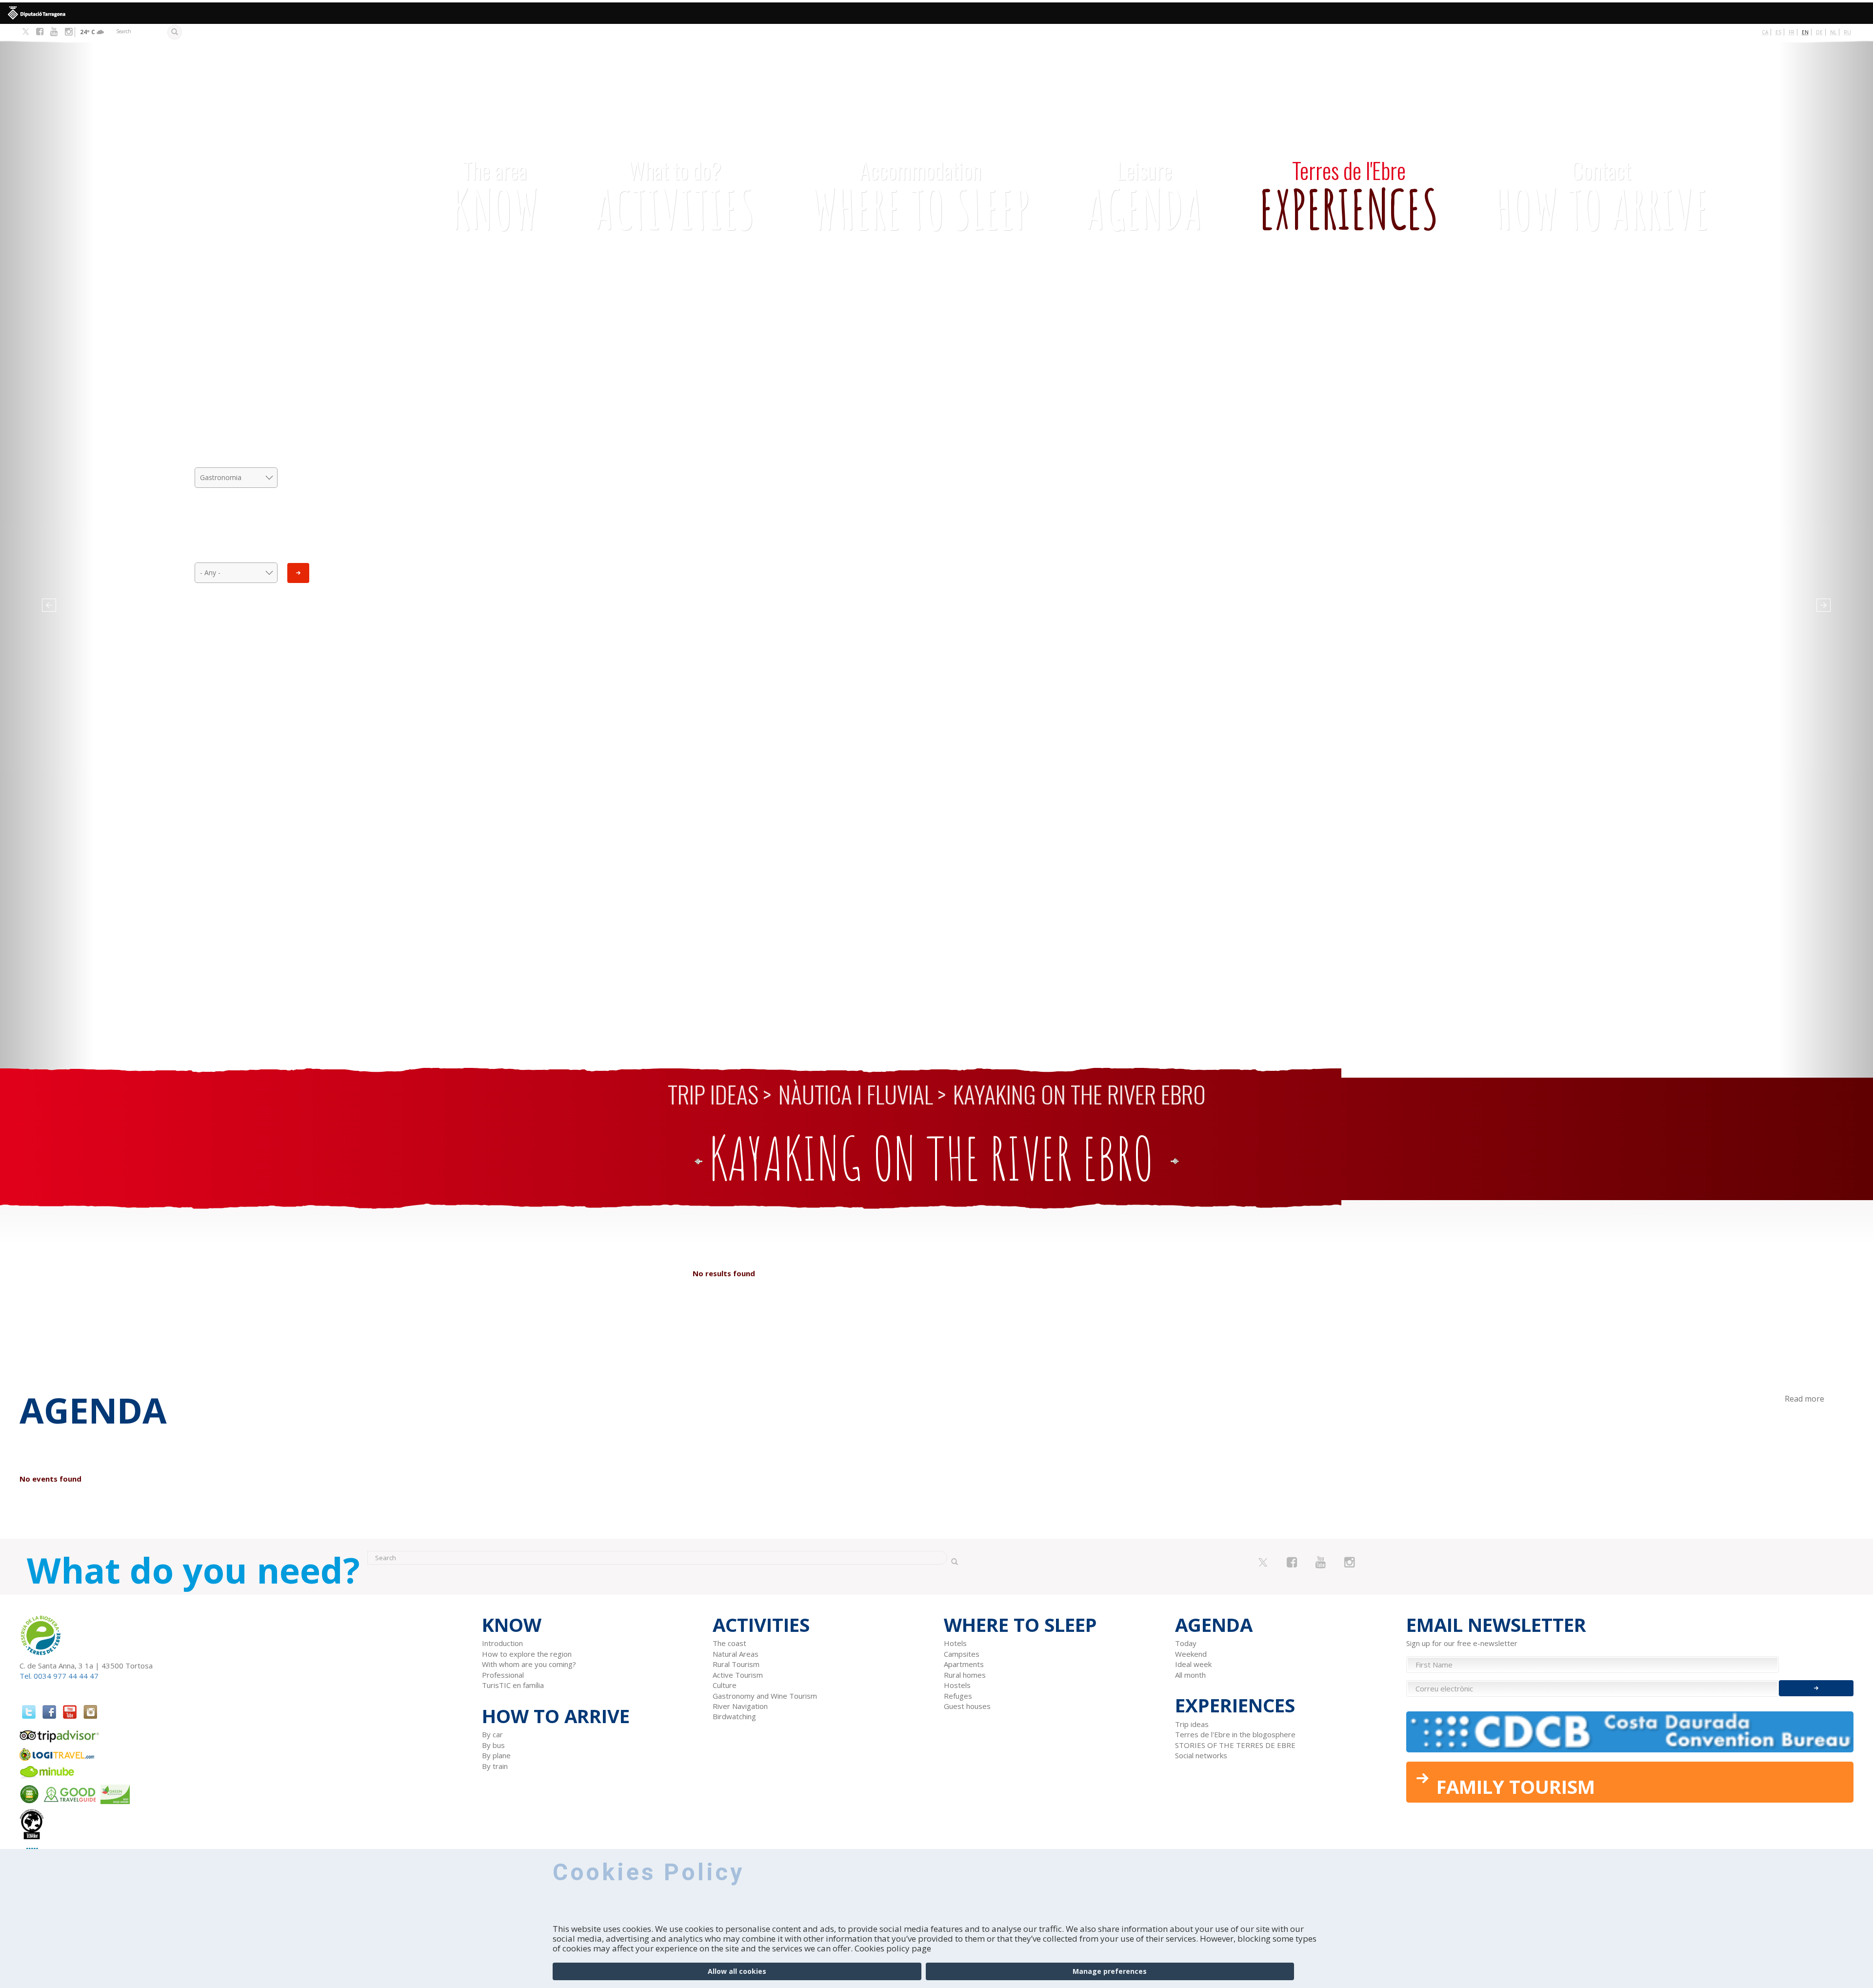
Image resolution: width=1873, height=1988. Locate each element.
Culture (725, 1685)
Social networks (1201, 1755)
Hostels (957, 1685)
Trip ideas (713, 1094)
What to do (236, 436)
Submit (298, 573)
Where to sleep (920, 197)
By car (492, 1734)
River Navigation (740, 1706)
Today (1186, 1643)
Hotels (955, 1643)
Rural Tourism (736, 1664)
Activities (675, 197)
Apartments (964, 1664)
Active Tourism (738, 1675)
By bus (493, 1745)
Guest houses (967, 1706)
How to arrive (1602, 197)
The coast (729, 1643)
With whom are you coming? (529, 1664)
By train (495, 1766)
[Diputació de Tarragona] (936, 13)
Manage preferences (1110, 1971)
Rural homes (965, 1675)
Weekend (1191, 1654)
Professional (503, 1675)
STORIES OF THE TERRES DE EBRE (1235, 1745)
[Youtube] (54, 32)
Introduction (502, 1643)
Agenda (1145, 197)
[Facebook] (40, 32)
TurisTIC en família (513, 1685)
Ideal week (1193, 1664)
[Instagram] (69, 32)
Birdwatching (734, 1716)
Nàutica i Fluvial (856, 1094)
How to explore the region (527, 1654)
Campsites (962, 1654)
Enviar (1816, 1688)
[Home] (219, 153)
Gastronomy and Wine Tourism (765, 1696)
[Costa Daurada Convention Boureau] (1630, 1732)
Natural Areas (736, 1654)
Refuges (958, 1696)
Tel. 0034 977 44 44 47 (59, 1676)
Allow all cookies (737, 1971)
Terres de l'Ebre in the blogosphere (1235, 1734)
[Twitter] (26, 32)
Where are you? (236, 531)
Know (495, 197)
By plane (496, 1755)
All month (1190, 1675)
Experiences (1349, 197)
